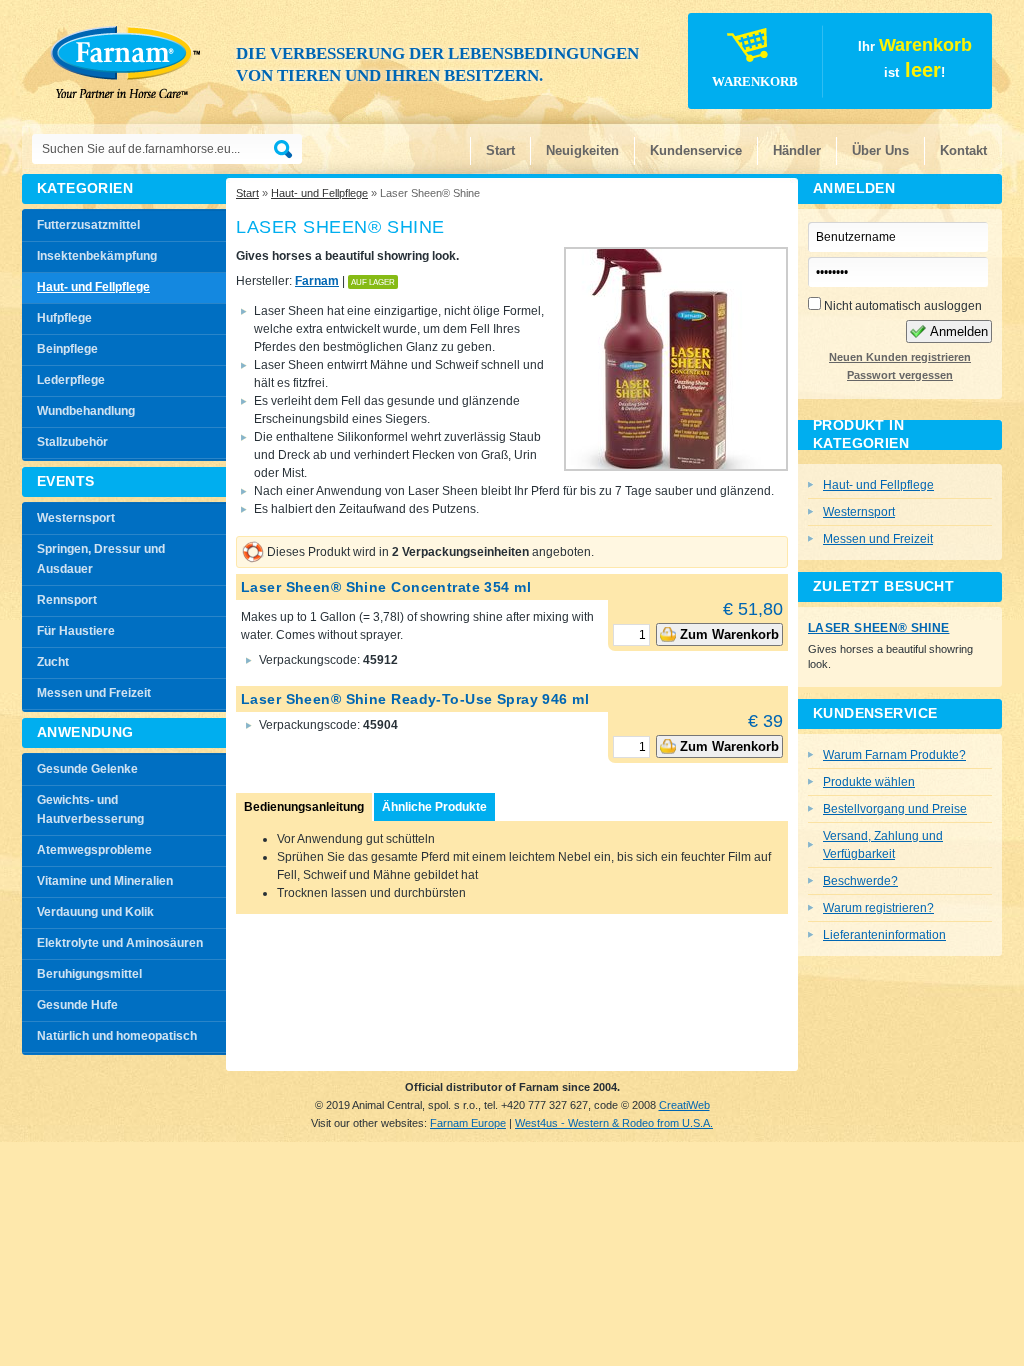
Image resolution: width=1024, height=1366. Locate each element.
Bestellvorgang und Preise (895, 809)
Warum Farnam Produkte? (894, 755)
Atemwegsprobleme (94, 850)
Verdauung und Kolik (95, 912)
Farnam (317, 281)
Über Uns (880, 150)
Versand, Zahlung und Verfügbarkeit (883, 845)
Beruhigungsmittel (89, 974)
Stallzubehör (72, 442)
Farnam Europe (468, 1123)
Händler (797, 150)
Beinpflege (67, 349)
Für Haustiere (76, 631)
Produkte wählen (869, 782)
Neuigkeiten (582, 150)
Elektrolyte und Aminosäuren (120, 943)
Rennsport (67, 600)
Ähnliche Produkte (434, 807)
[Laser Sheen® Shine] (676, 465)
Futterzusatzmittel (88, 225)
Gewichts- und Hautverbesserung (90, 810)
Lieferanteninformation (884, 935)
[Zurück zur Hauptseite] (130, 60)
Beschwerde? (860, 881)
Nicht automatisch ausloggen (901, 306)
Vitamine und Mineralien (105, 881)
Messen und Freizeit (94, 693)
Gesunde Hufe (77, 1005)
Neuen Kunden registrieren (900, 357)
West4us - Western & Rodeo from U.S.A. (614, 1123)
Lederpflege (71, 380)
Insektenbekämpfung (97, 256)
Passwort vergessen (900, 375)
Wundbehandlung (86, 411)
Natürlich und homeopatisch (117, 1036)
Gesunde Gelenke (87, 769)
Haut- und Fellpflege (319, 193)
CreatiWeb (684, 1105)
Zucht (53, 662)
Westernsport (76, 518)
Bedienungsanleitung (304, 807)
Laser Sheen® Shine (878, 628)
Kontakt (963, 150)
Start (500, 150)
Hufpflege (64, 318)
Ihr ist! (842, 61)
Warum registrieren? (878, 908)
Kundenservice (696, 150)
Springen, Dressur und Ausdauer (101, 559)
